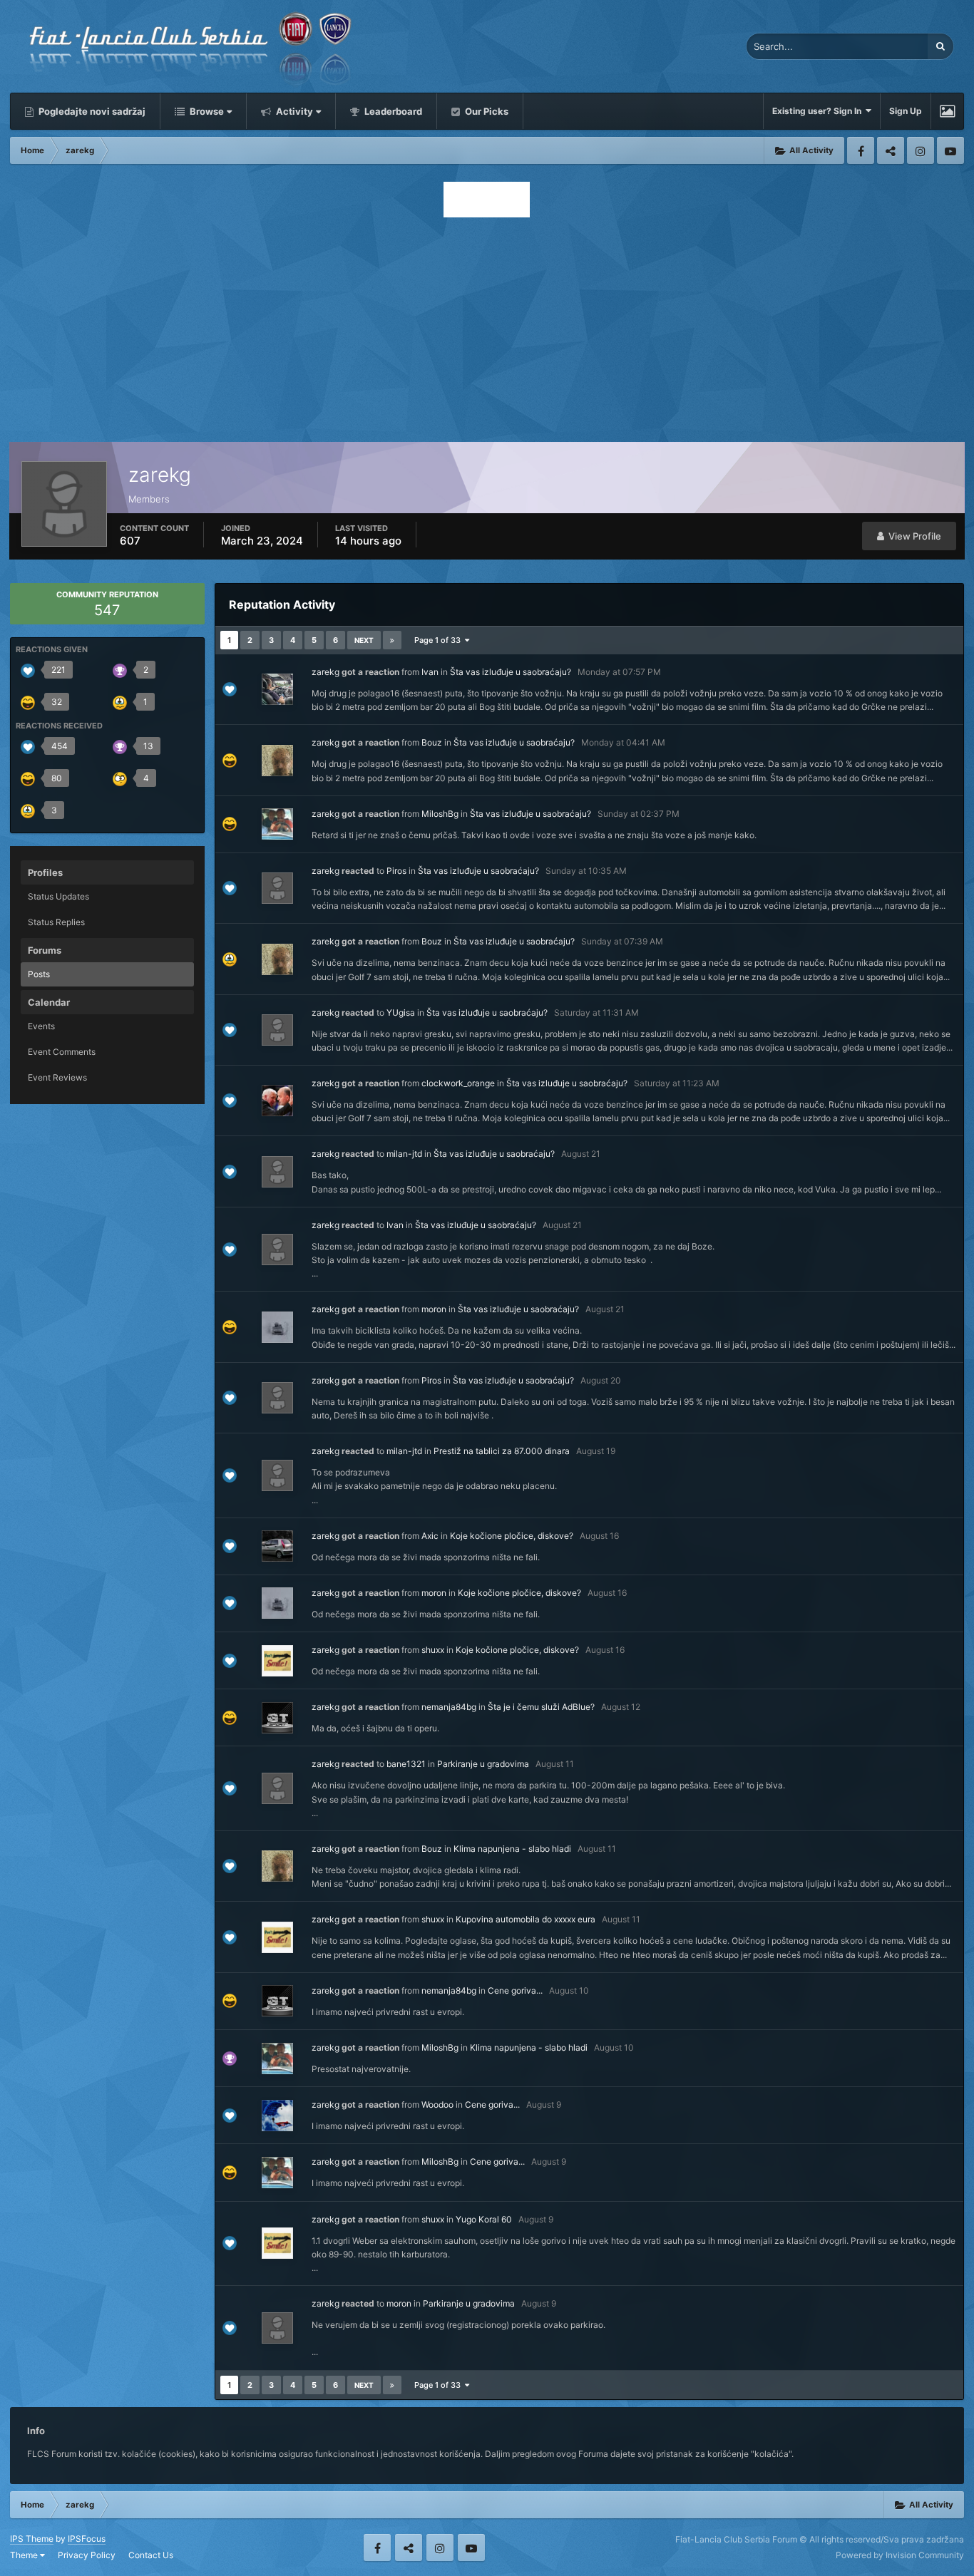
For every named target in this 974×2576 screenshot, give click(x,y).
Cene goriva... (515, 1990)
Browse (206, 111)
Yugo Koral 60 (484, 2219)
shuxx (433, 1650)
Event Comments (62, 1052)
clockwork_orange (458, 1083)
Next (364, 640)
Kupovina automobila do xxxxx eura (526, 1919)
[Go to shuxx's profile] (277, 1661)
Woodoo (437, 2104)
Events (41, 1026)
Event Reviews (57, 1077)
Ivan (430, 672)
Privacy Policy (87, 2555)
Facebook (861, 150)
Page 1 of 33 (440, 640)
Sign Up (906, 111)
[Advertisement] (487, 326)
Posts (39, 974)
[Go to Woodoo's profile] (277, 2116)
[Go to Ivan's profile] (277, 689)
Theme (25, 2555)
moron (434, 1309)
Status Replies (56, 922)
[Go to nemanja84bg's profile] (277, 1718)
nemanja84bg (449, 1707)
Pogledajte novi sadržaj (91, 111)
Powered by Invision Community (900, 2555)
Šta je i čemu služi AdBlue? (541, 1707)
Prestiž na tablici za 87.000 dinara (502, 1451)
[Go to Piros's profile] (277, 1398)
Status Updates (58, 896)
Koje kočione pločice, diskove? (512, 1536)
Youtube (950, 150)
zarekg (325, 672)
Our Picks (486, 111)
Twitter (891, 150)
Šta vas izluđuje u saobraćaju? (511, 672)
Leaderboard (392, 111)
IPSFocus (87, 2539)
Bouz (432, 742)
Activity (293, 111)
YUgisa (401, 1013)
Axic (430, 1536)
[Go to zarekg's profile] (277, 888)
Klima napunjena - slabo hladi (512, 1849)
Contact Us (151, 2555)
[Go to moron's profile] (277, 1327)
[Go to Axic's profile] (277, 1546)
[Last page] (392, 640)
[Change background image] (947, 111)
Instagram (921, 150)
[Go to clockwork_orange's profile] (277, 1101)
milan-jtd (404, 1154)
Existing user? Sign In (819, 111)
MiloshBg (440, 814)
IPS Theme (32, 2539)
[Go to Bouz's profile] (277, 761)
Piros (396, 871)
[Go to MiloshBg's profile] (277, 824)
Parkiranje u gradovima (483, 1764)
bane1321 (406, 1764)
